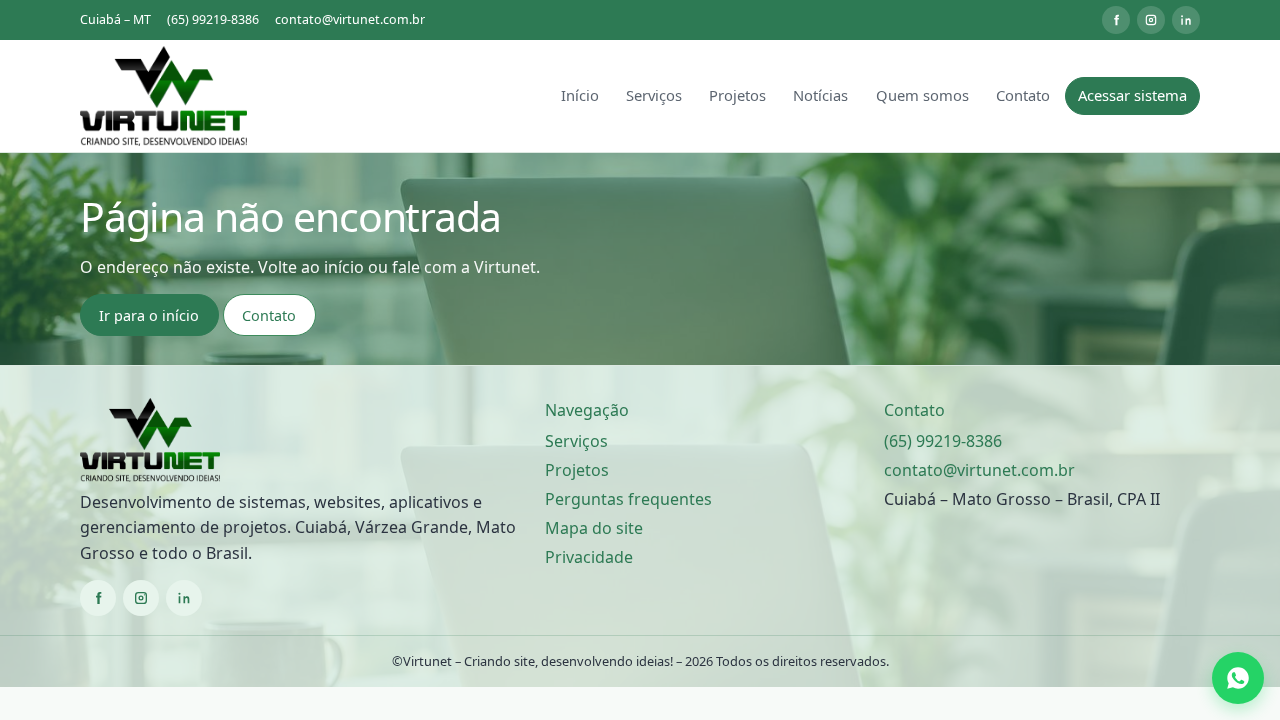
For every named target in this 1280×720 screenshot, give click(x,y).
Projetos (737, 95)
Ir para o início (149, 315)
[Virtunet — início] (163, 96)
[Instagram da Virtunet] (1151, 20)
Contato (1023, 95)
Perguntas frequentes (628, 499)
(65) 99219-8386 (213, 19)
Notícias (820, 95)
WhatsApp (1241, 678)
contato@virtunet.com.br (350, 19)
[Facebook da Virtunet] (1116, 20)
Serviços (654, 95)
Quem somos (922, 95)
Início (580, 95)
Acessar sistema (1132, 95)
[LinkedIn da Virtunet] (1186, 20)
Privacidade (589, 557)
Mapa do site (594, 528)
